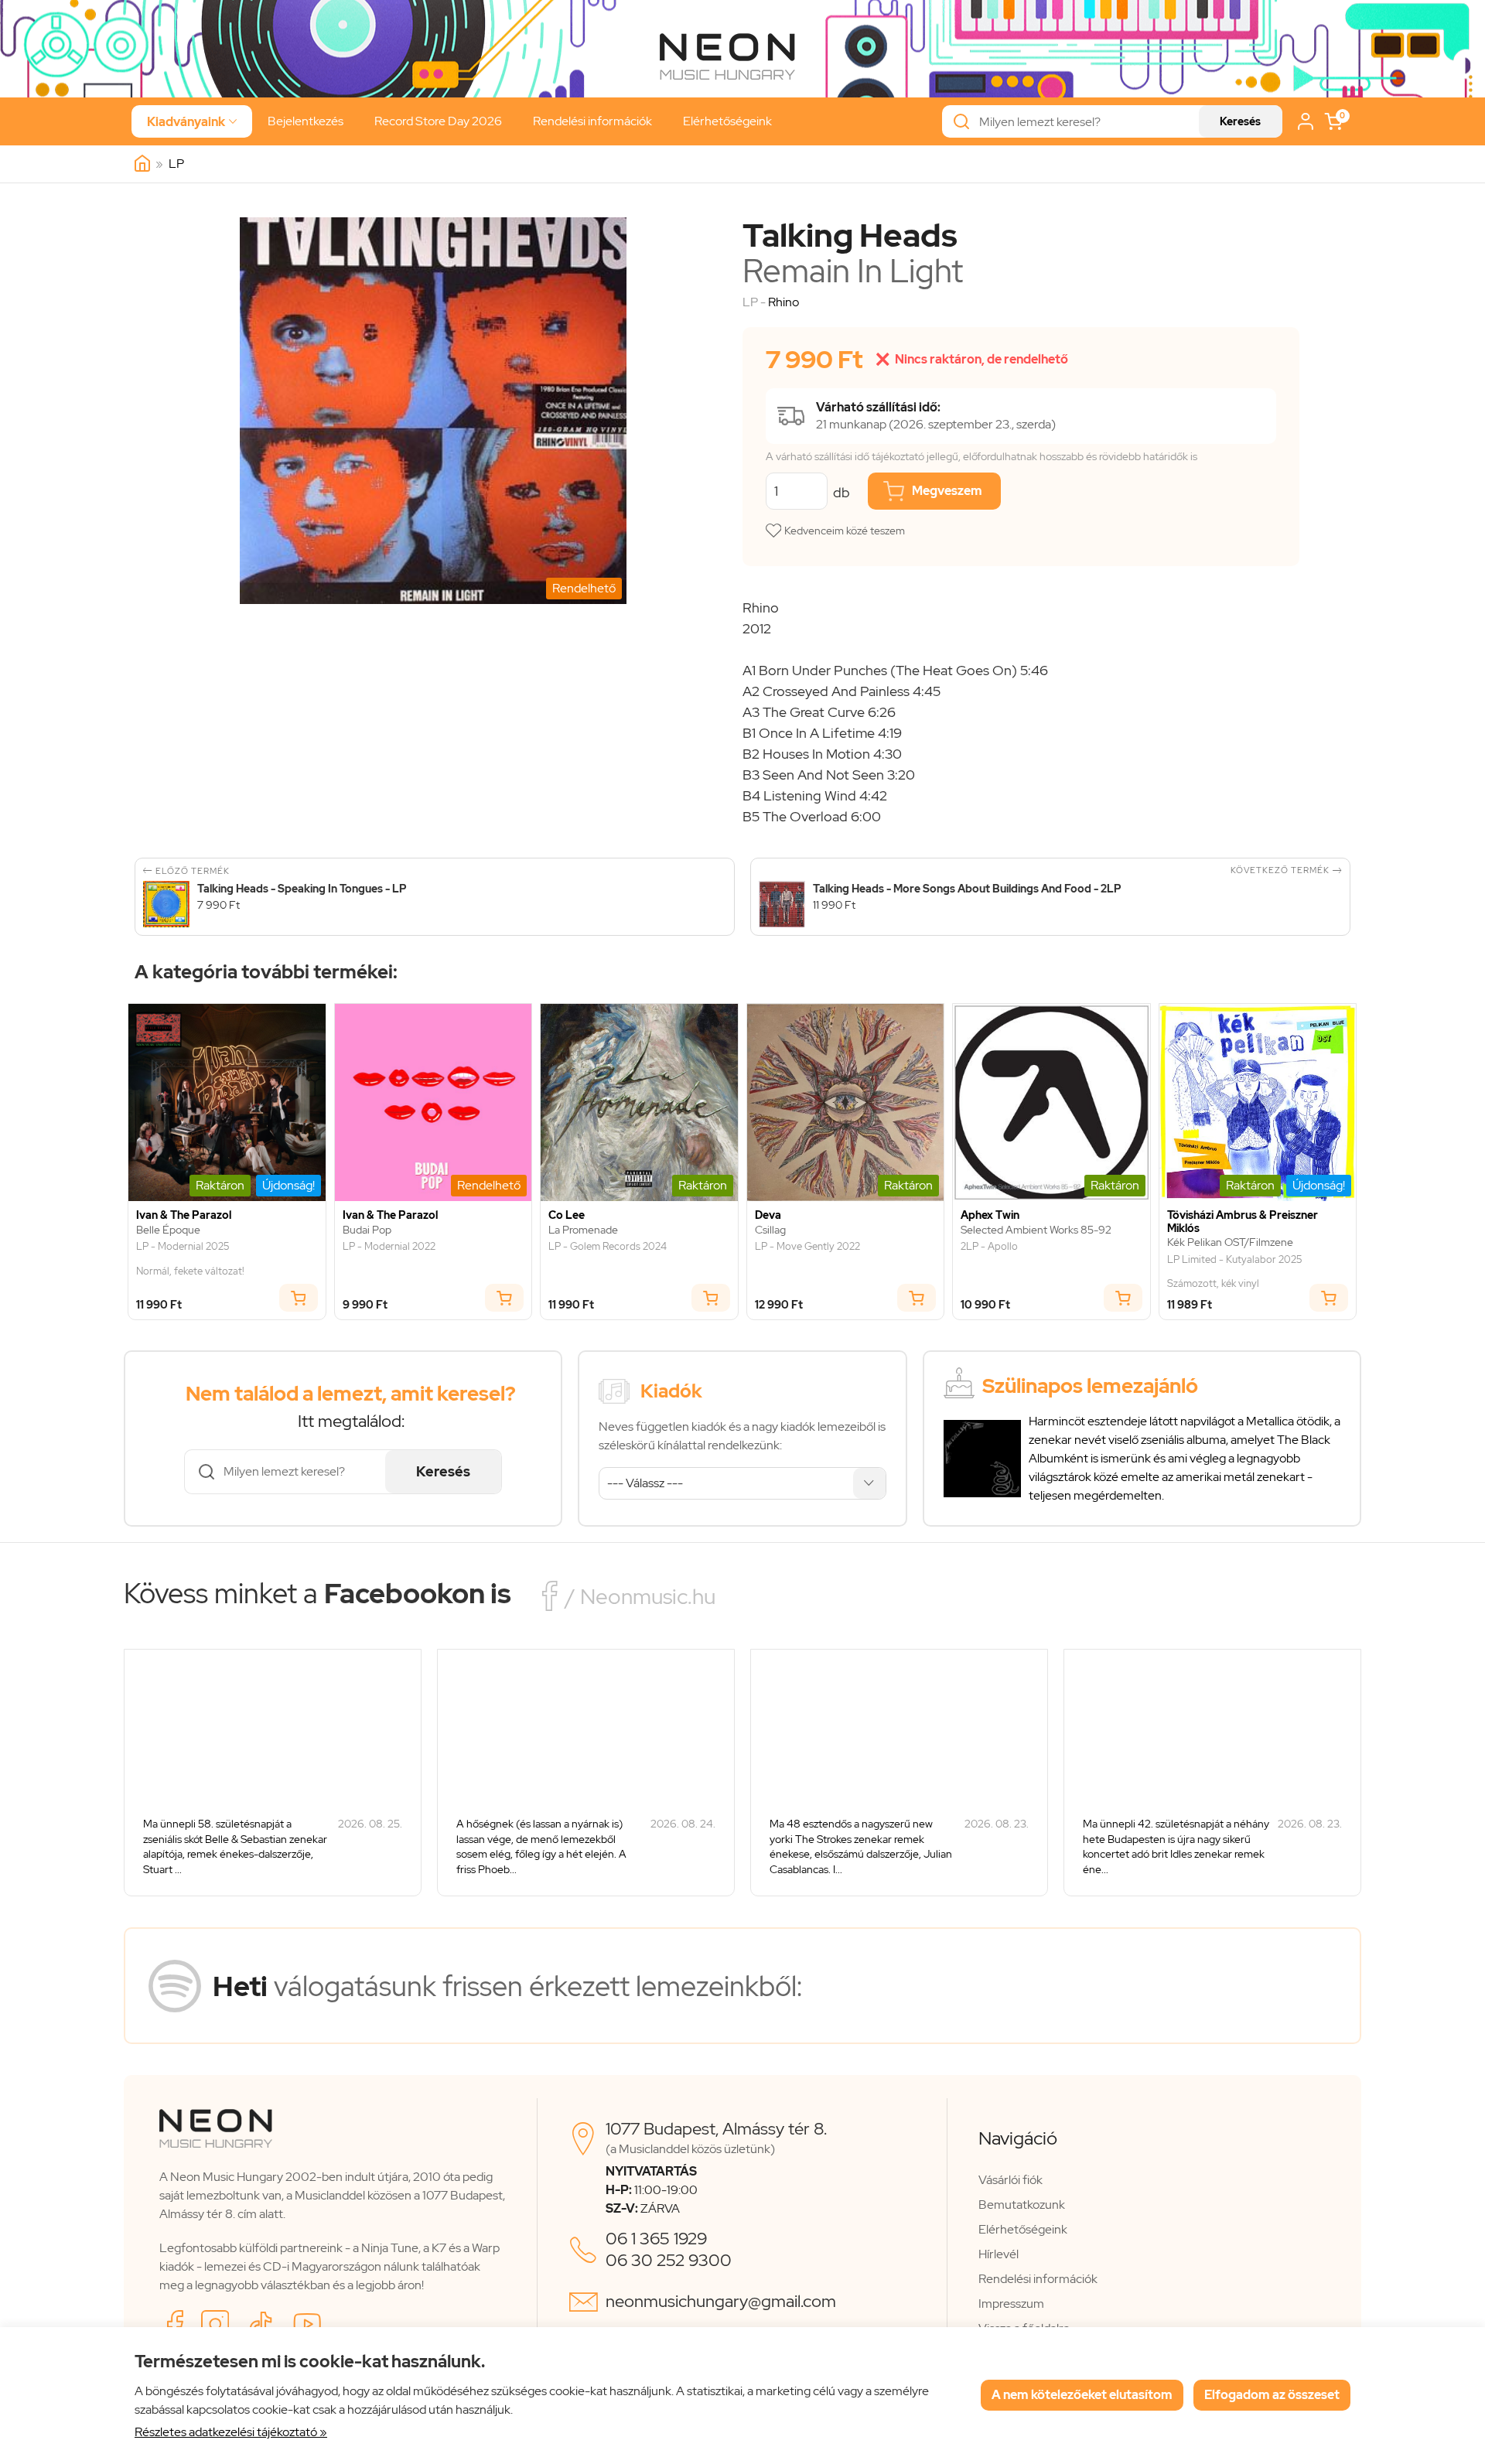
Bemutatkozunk (1022, 2205)
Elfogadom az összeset (1272, 2395)
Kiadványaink (192, 122)
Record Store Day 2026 (438, 121)
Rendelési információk (592, 121)
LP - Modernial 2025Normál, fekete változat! (190, 1259)
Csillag (770, 1230)
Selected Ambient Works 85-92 (1036, 1230)
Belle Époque (168, 1230)
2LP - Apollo (989, 1247)
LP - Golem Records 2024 (608, 1247)
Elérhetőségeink (727, 121)
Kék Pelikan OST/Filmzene (1230, 1242)
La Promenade (583, 1230)
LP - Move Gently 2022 (807, 1247)
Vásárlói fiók (1010, 2180)
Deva (768, 1215)
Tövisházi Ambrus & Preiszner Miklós (1243, 1222)
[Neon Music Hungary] (142, 164)
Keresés (1240, 121)
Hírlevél (999, 2254)
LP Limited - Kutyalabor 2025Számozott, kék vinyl (1234, 1272)
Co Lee (567, 1215)
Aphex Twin (990, 1215)
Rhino (783, 302)
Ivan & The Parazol (184, 1215)
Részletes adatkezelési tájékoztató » (231, 2432)
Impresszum (1011, 2304)
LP (176, 164)
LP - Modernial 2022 (389, 1247)
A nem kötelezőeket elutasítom (1082, 2395)
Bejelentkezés (306, 121)
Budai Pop (367, 1230)
